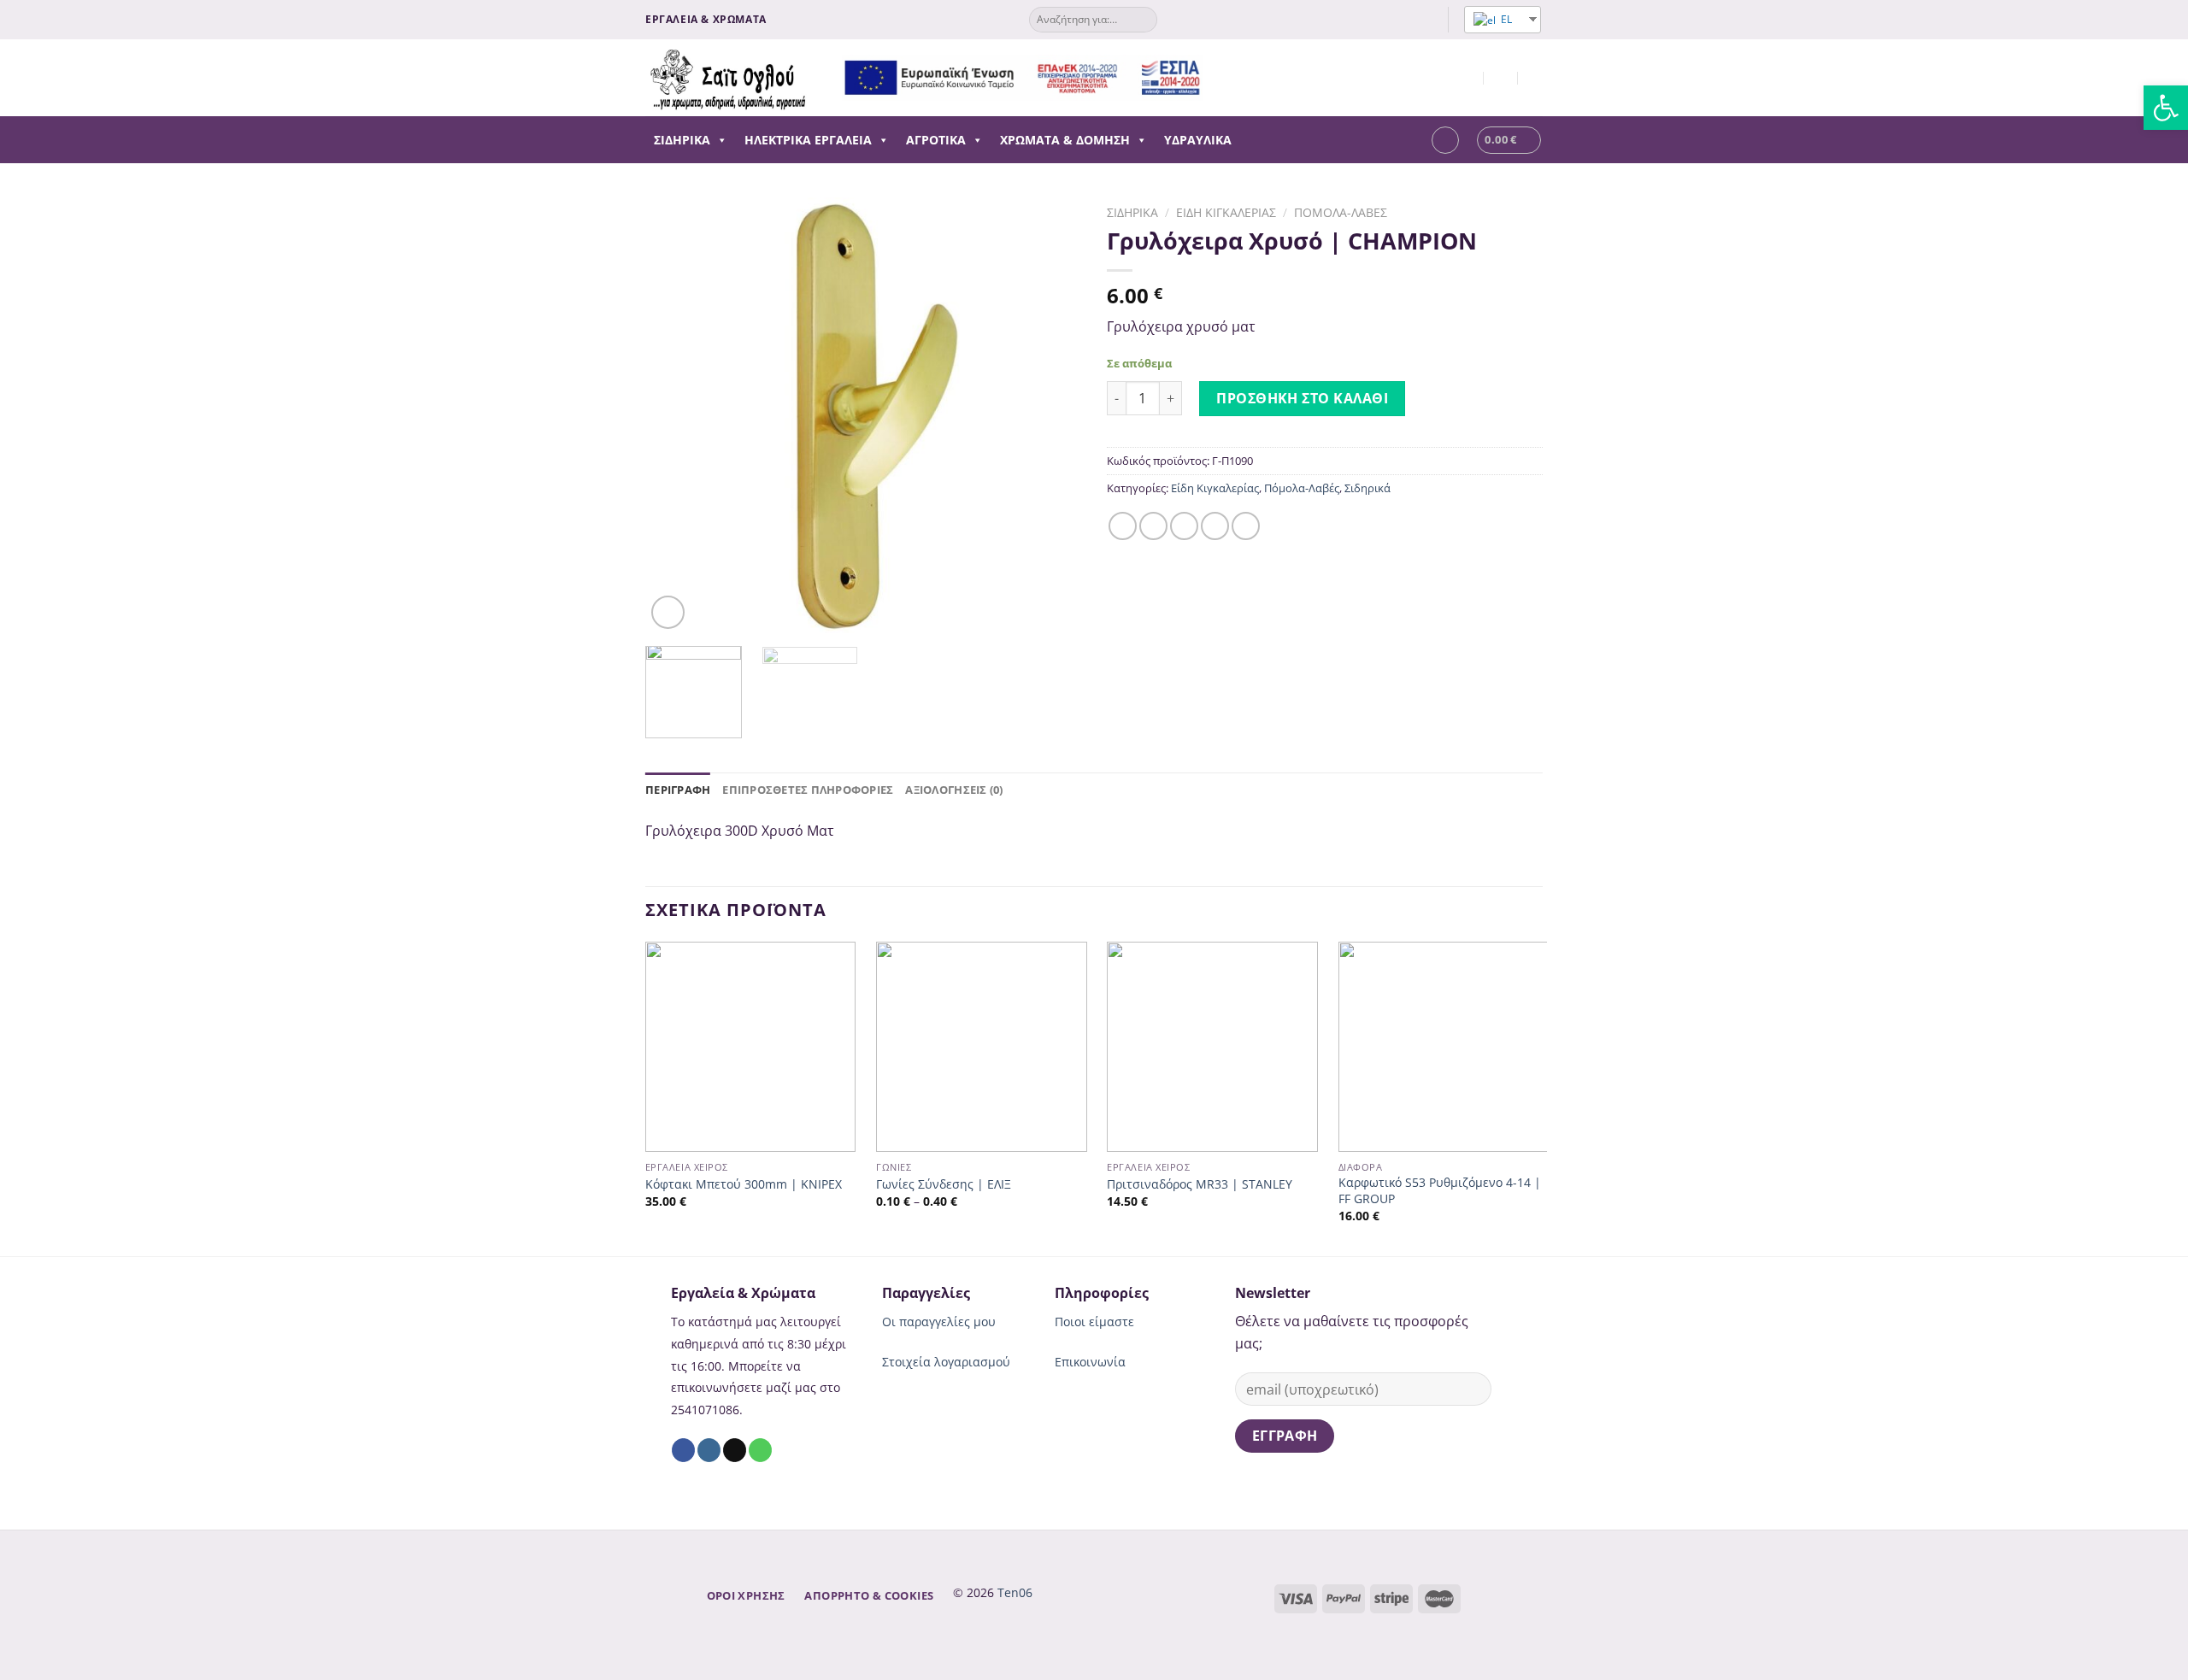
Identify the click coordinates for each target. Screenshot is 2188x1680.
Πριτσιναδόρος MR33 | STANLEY (1200, 1184)
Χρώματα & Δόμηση (1065, 140)
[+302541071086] (1535, 77)
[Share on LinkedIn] (1246, 526)
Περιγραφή (678, 790)
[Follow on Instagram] (1409, 20)
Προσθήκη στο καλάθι (1302, 398)
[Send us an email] (1426, 20)
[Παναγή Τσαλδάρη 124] (1467, 77)
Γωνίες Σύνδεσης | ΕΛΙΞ (944, 1184)
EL (1505, 19)
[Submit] (1143, 20)
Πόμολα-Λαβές (1341, 212)
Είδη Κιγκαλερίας (1226, 212)
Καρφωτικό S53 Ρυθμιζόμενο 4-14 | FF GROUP (1440, 1191)
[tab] (678, 790)
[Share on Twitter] (1153, 526)
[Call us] (760, 1450)
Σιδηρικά (682, 140)
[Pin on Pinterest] (1215, 526)
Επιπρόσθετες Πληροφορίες (808, 790)
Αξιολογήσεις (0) (954, 790)
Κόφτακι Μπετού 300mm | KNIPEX (744, 1184)
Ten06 (1015, 1592)
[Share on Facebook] (1123, 526)
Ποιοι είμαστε (1094, 1322)
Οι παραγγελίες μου (939, 1322)
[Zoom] (668, 612)
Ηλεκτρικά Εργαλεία (808, 140)
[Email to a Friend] (1184, 526)
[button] (719, 140)
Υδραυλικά (1198, 140)
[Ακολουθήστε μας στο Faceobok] (1393, 20)
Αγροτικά (936, 140)
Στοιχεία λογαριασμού (946, 1362)
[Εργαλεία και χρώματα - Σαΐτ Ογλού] (731, 78)
